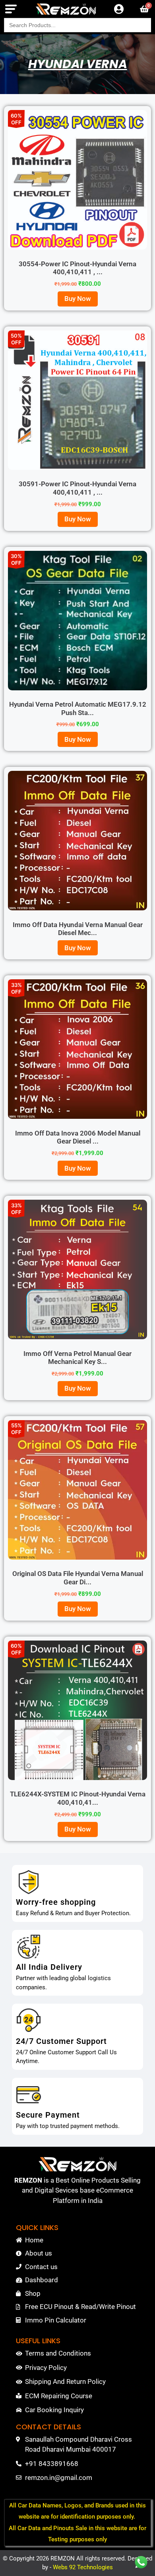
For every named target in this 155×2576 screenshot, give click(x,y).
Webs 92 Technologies (83, 2567)
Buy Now (78, 299)
